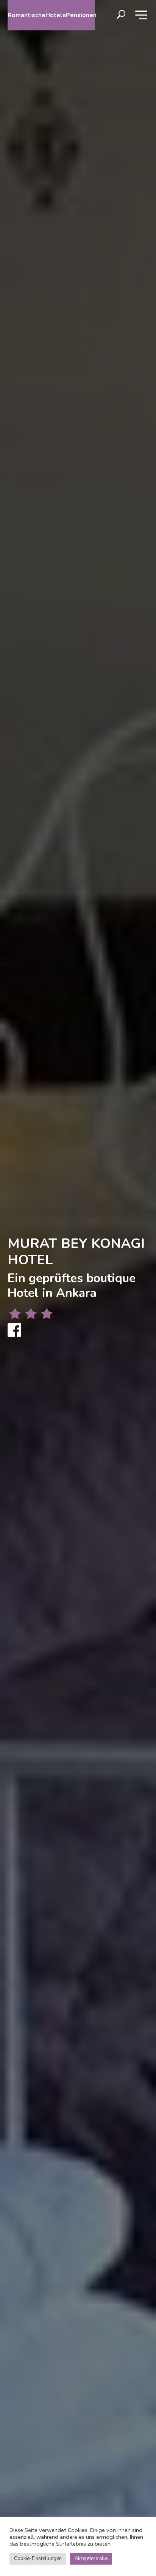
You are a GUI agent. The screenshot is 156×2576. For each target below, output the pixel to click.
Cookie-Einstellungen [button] (38, 2559)
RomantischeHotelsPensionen (51, 15)
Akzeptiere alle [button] (91, 2559)
